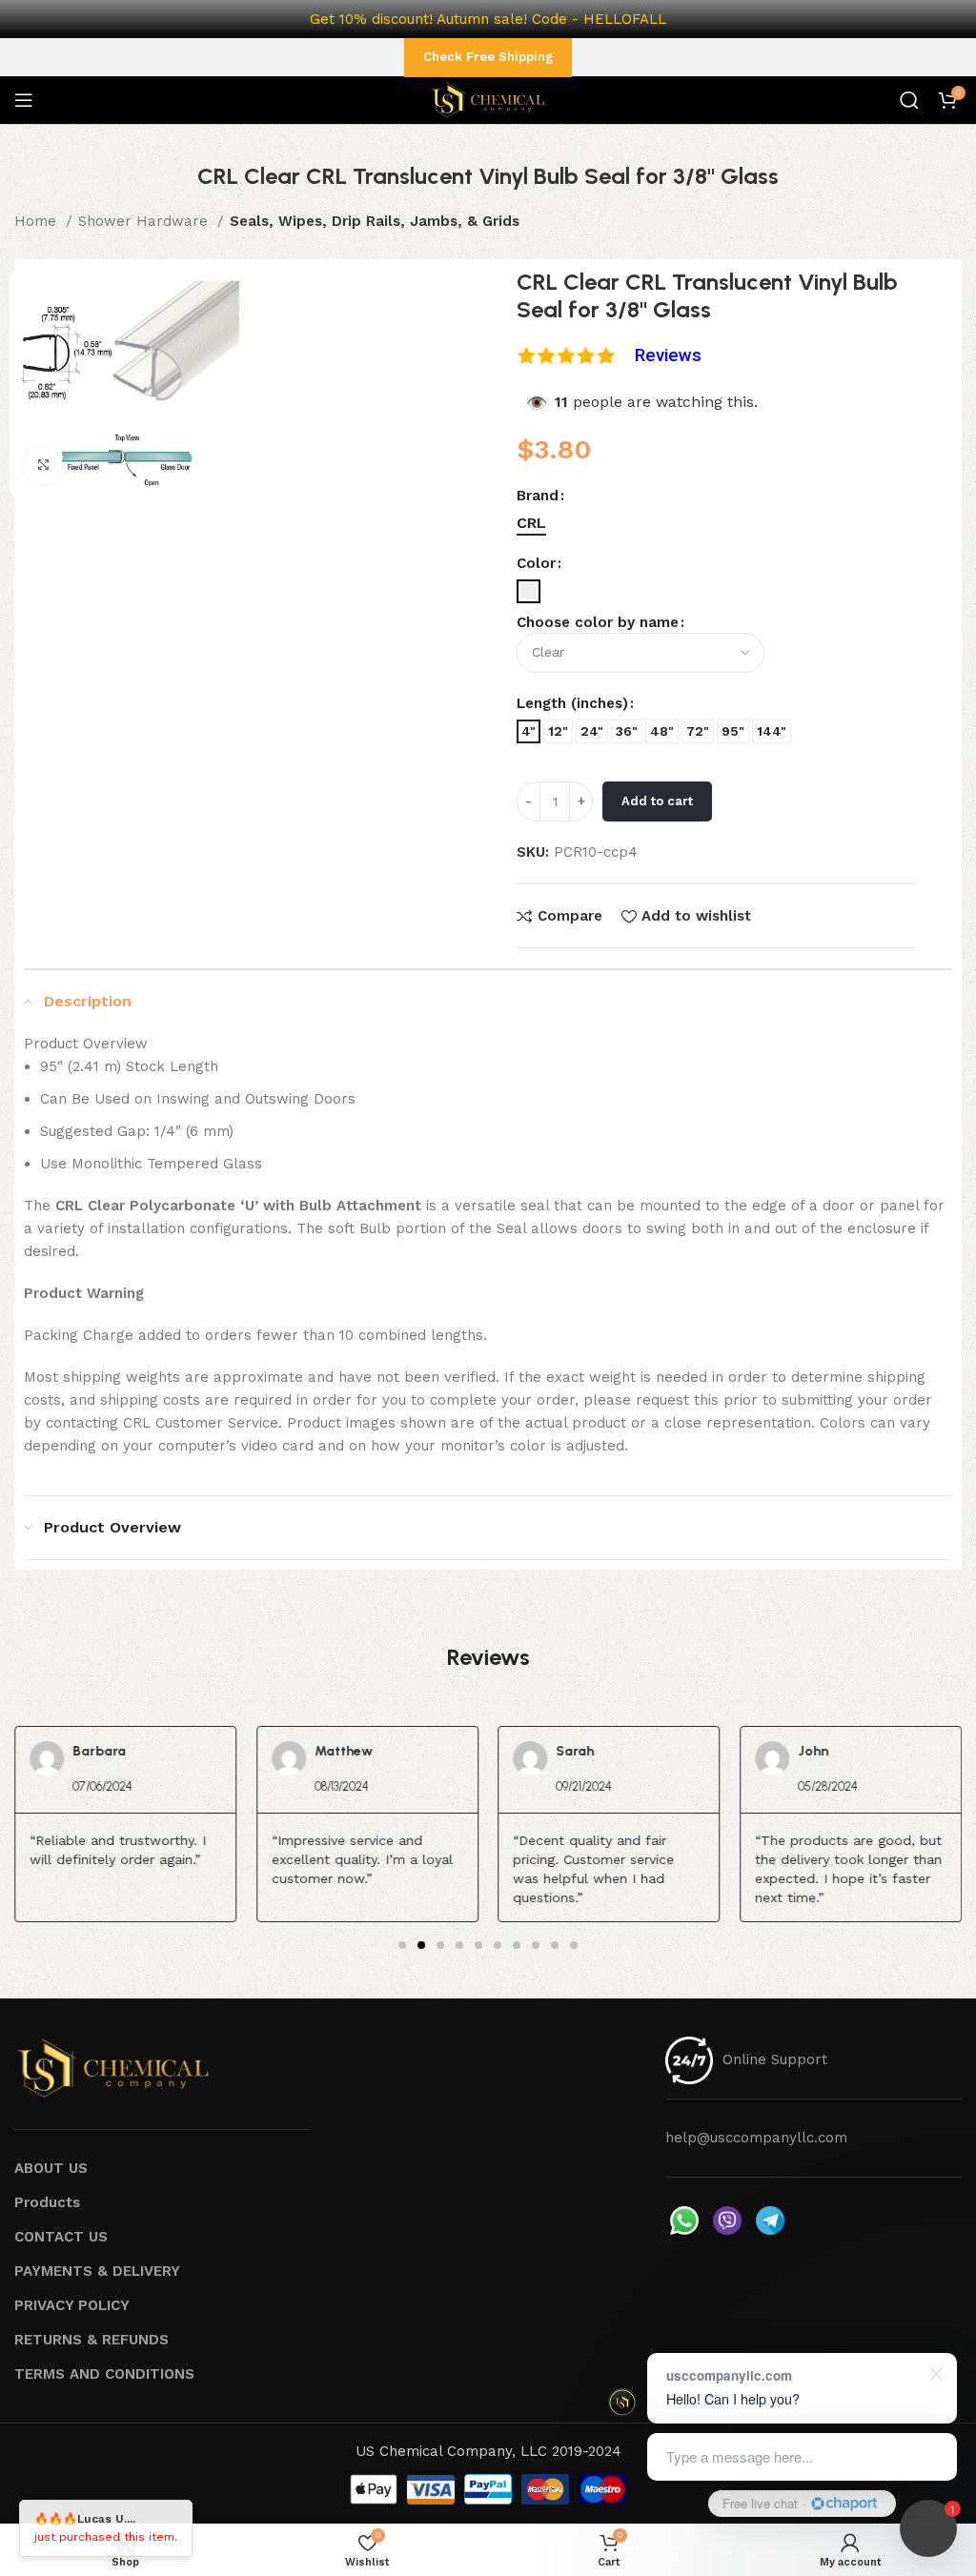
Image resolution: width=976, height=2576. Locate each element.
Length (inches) (572, 703)
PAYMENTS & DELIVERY (97, 2271)
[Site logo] (488, 99)
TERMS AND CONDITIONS (104, 2374)
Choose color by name (598, 622)
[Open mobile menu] (24, 100)
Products (47, 2202)
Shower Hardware (145, 221)
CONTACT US (61, 2237)
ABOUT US (51, 2168)
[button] (402, 1945)
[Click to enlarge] (43, 465)
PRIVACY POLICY (72, 2305)
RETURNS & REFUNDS (91, 2340)
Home (38, 221)
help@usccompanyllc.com (756, 2138)
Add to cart (657, 801)
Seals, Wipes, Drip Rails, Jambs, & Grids (375, 221)
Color (536, 563)
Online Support (775, 2059)
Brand (538, 496)
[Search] (909, 100)
